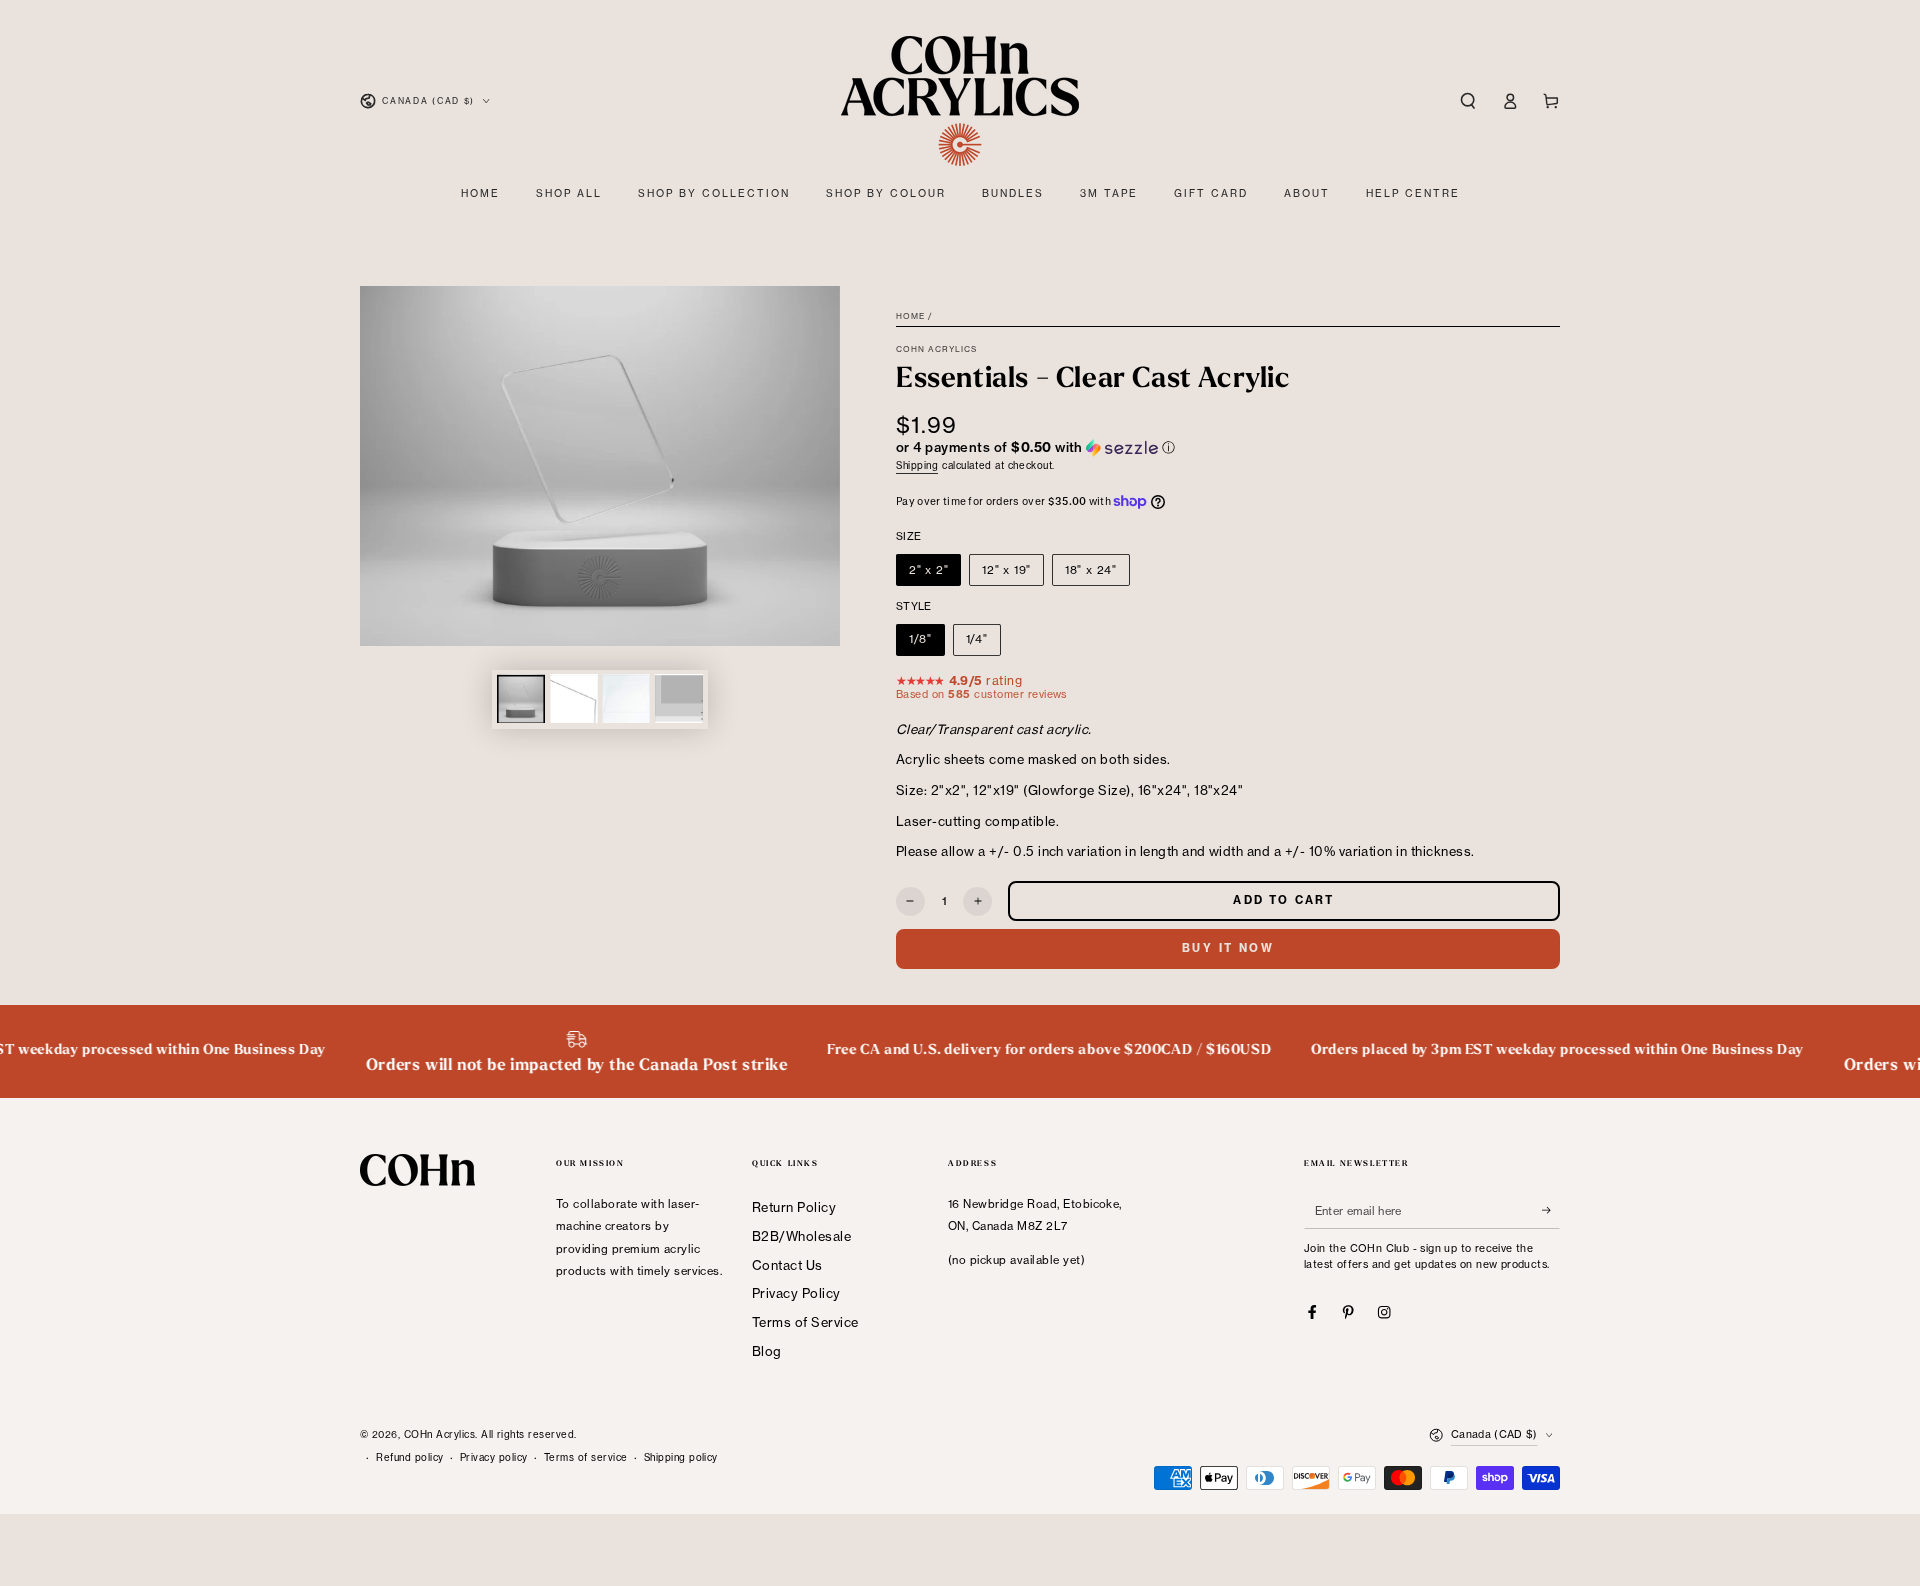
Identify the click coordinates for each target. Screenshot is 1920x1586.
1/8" (920, 639)
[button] (1468, 100)
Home (910, 316)
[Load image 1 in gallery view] (521, 698)
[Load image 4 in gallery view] (679, 698)
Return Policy (794, 1207)
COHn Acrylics (937, 349)
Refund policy (409, 1457)
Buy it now (1228, 948)
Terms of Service (805, 1322)
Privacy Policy (796, 1293)
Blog (767, 1351)
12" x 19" (1006, 570)
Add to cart (1283, 900)
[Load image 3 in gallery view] (626, 698)
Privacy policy (494, 1457)
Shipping (917, 465)
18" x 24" (1091, 570)
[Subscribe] (1551, 1210)
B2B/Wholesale (801, 1236)
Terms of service (586, 1457)
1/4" (977, 639)
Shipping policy (681, 1457)
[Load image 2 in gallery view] (574, 698)
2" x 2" (929, 570)
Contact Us (787, 1265)
